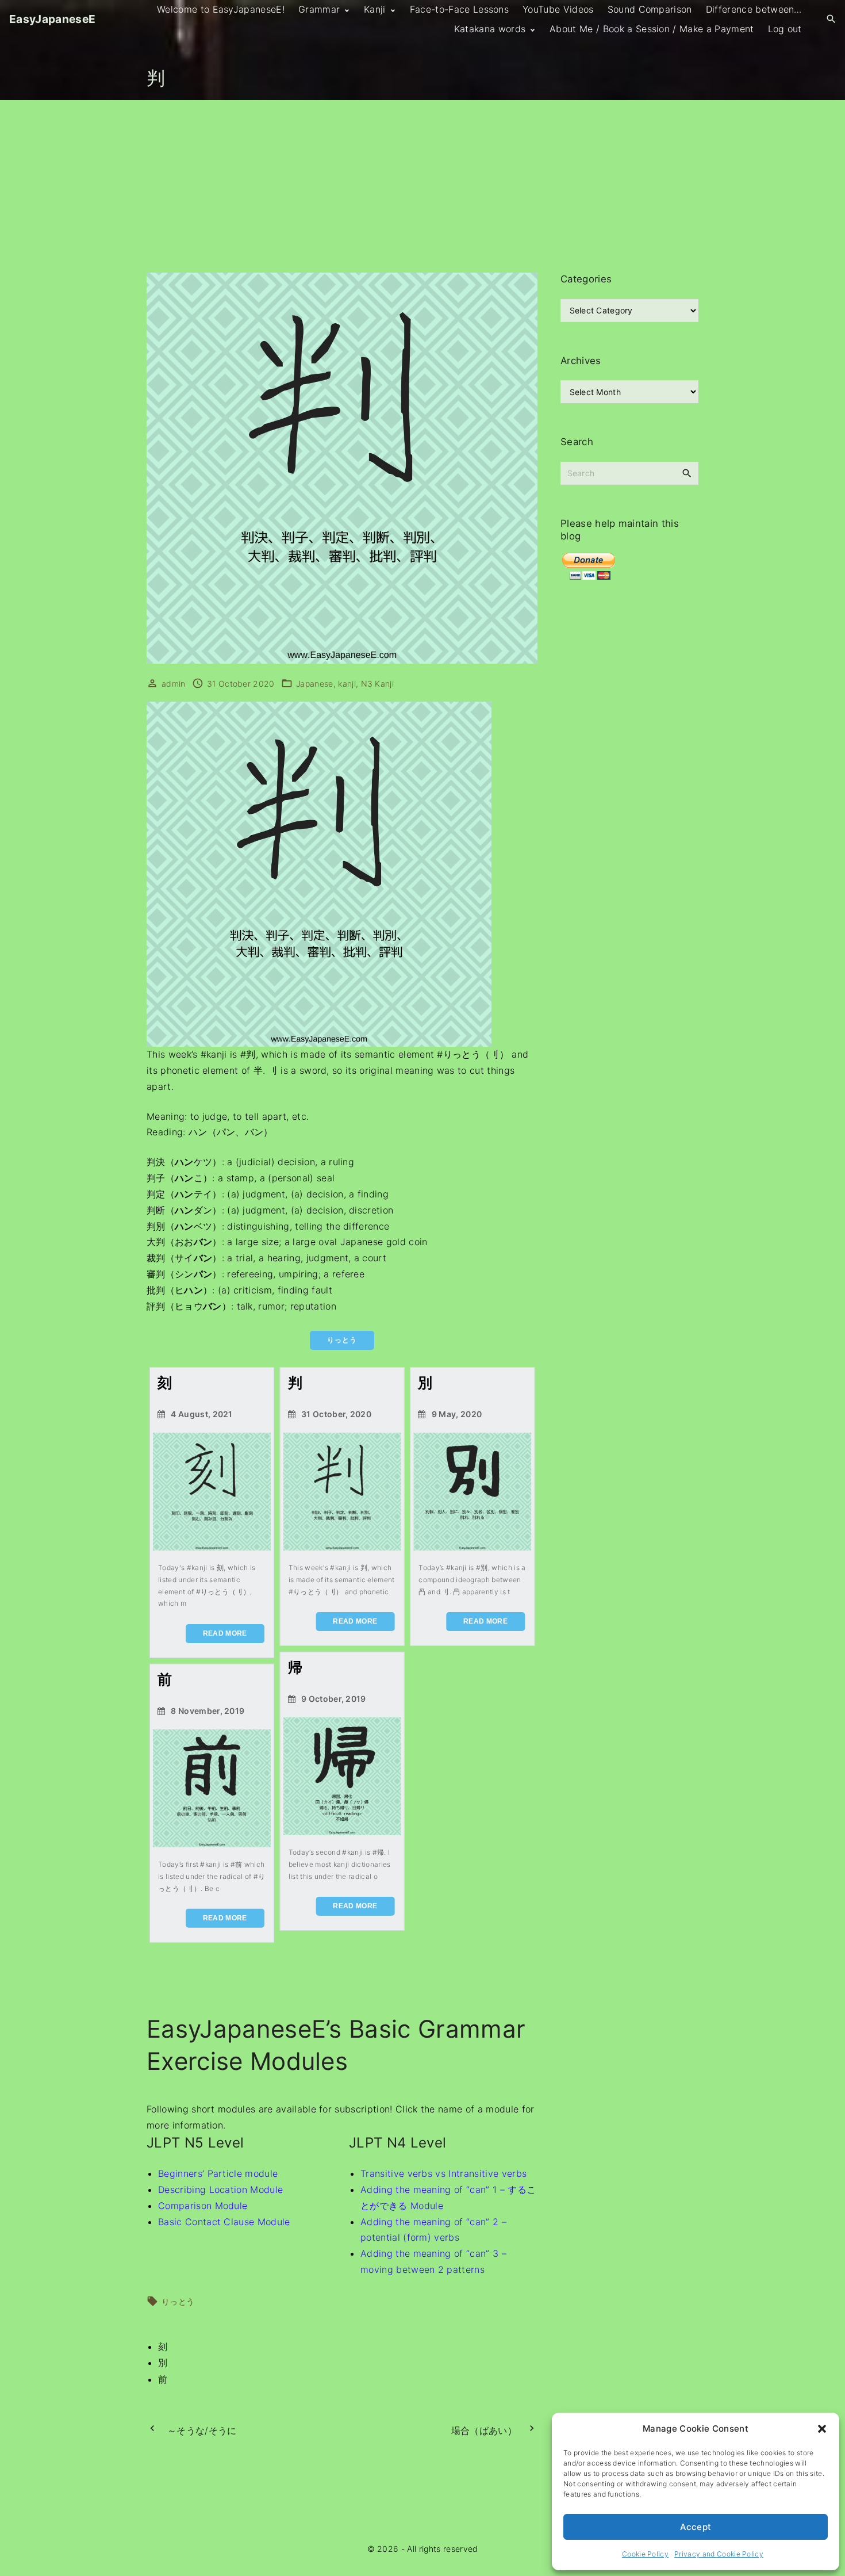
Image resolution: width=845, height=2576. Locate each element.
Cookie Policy (645, 2554)
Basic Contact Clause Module (224, 2222)
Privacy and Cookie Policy (719, 2554)
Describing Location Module (220, 2190)
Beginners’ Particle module (218, 2173)
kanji (347, 684)
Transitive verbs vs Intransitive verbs (443, 2173)
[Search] (687, 473)
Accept (696, 2527)
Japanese (315, 684)
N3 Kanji (378, 684)
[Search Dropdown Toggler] (831, 19)
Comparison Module (203, 2206)
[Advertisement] (422, 186)
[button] (822, 2429)
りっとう (178, 2301)
